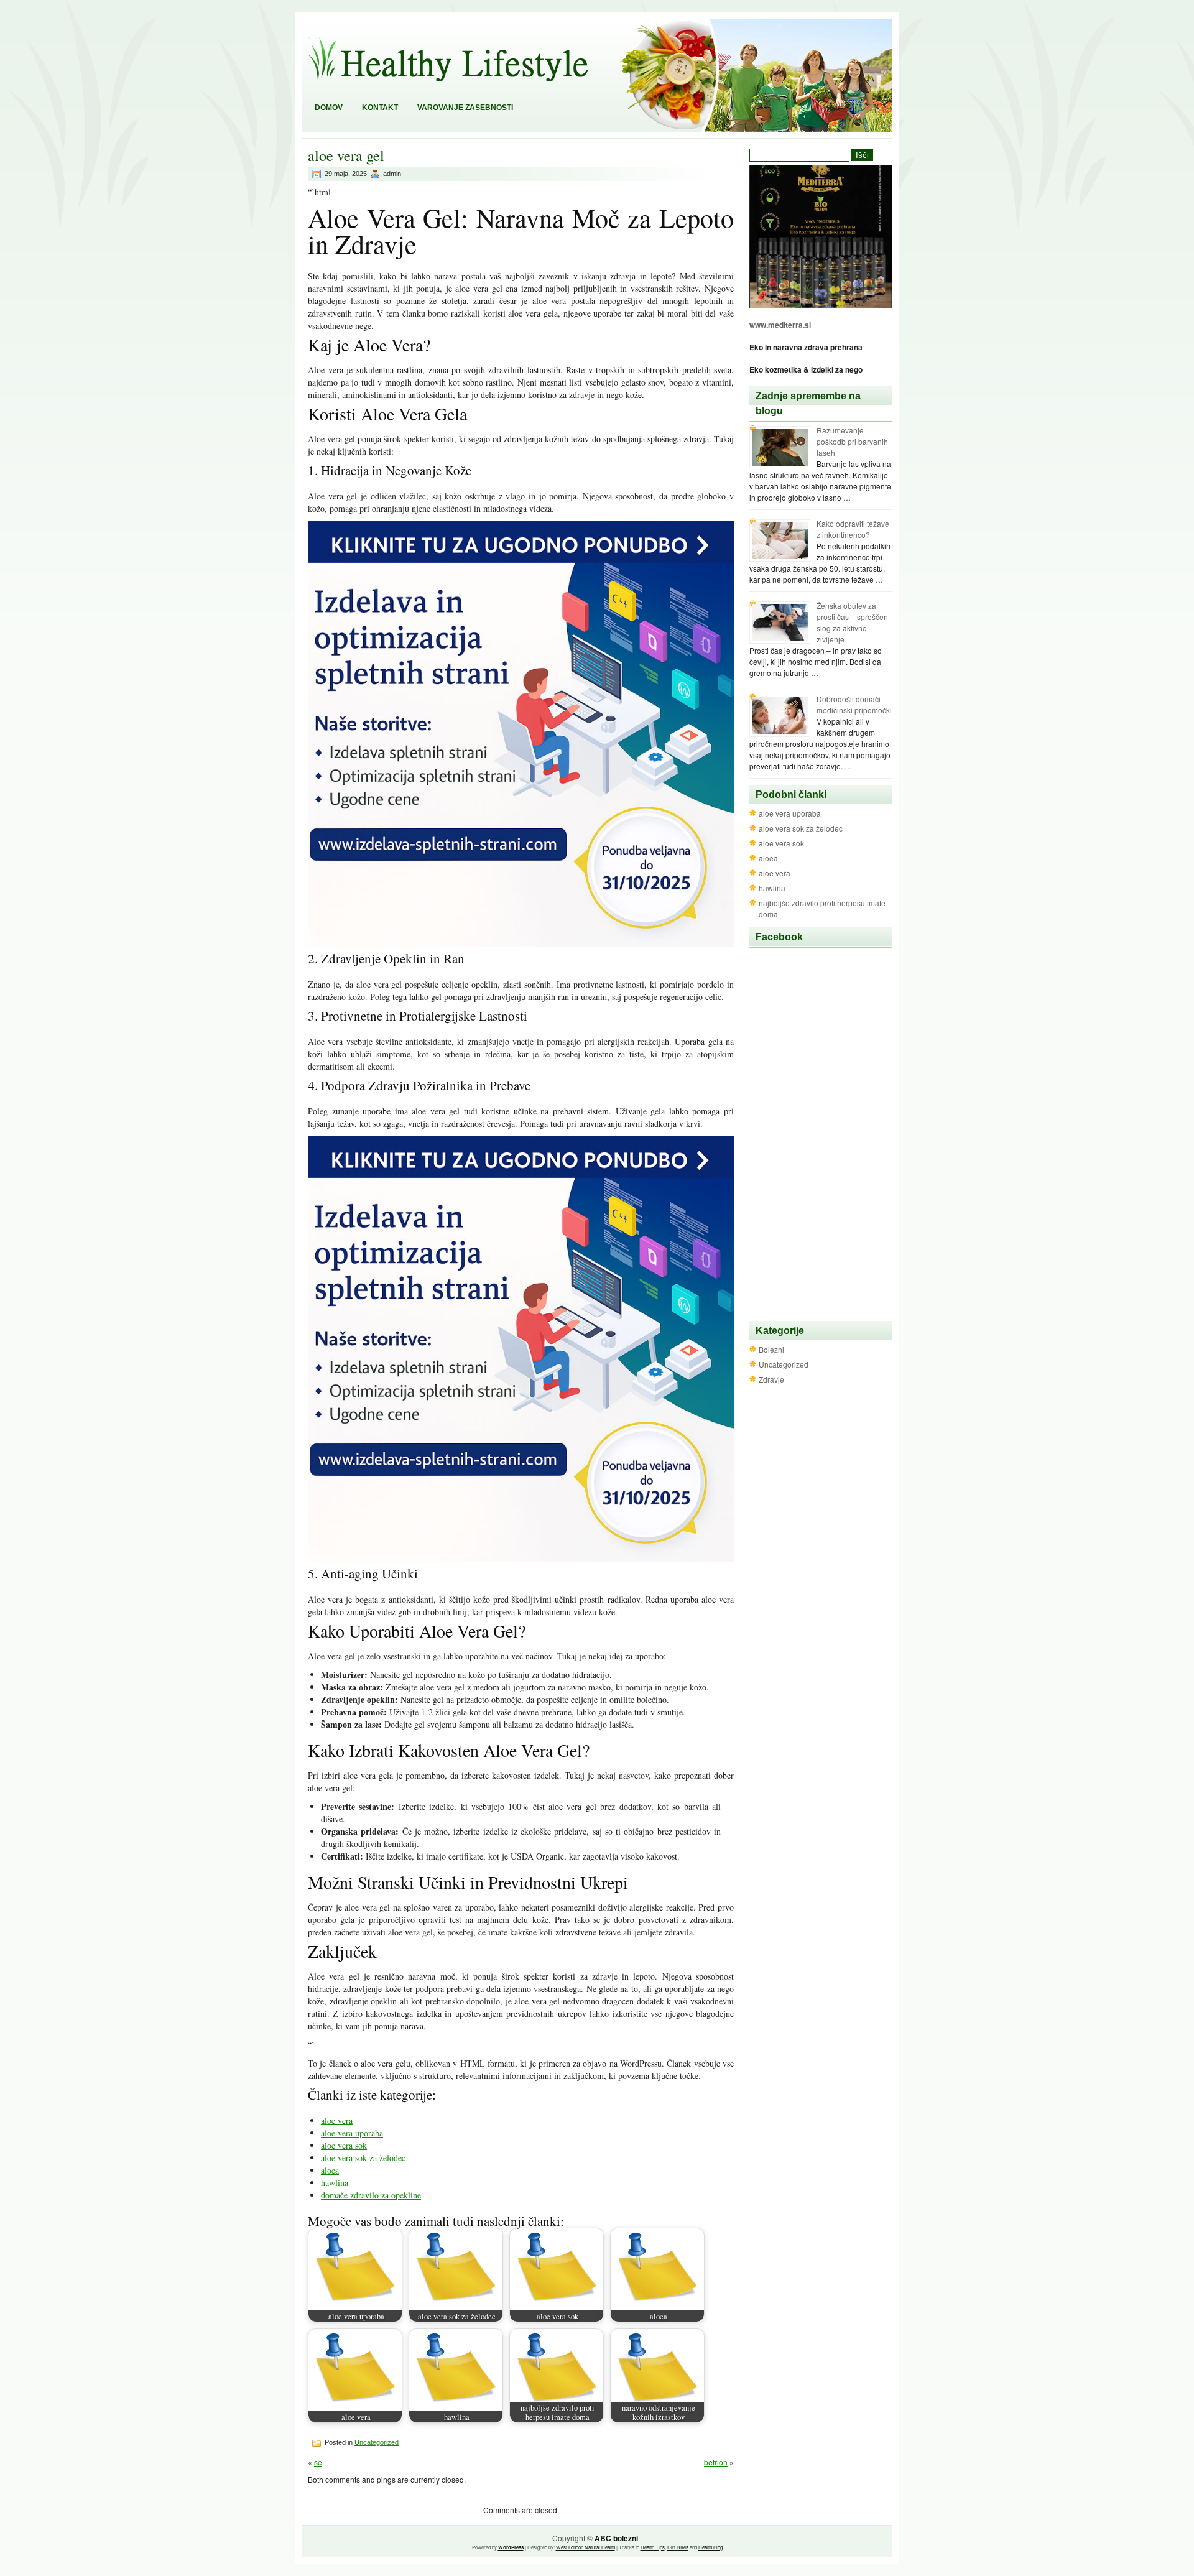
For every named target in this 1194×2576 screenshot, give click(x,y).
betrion (716, 2462)
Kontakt (380, 108)
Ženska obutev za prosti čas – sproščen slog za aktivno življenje (852, 622)
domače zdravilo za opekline (371, 2195)
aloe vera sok (344, 2145)
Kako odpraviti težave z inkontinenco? (853, 529)
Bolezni (771, 1349)
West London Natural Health (585, 2547)
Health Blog (710, 2547)
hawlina (335, 2183)
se (318, 2462)
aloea (330, 2170)
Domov (329, 108)
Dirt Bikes (678, 2547)
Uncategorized (377, 2442)
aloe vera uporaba (352, 2133)
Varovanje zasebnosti (465, 108)
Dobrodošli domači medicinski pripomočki (854, 704)
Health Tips (653, 2547)
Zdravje (771, 1379)
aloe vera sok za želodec (363, 2158)
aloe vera (337, 2120)
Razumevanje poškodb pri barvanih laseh (852, 441)
